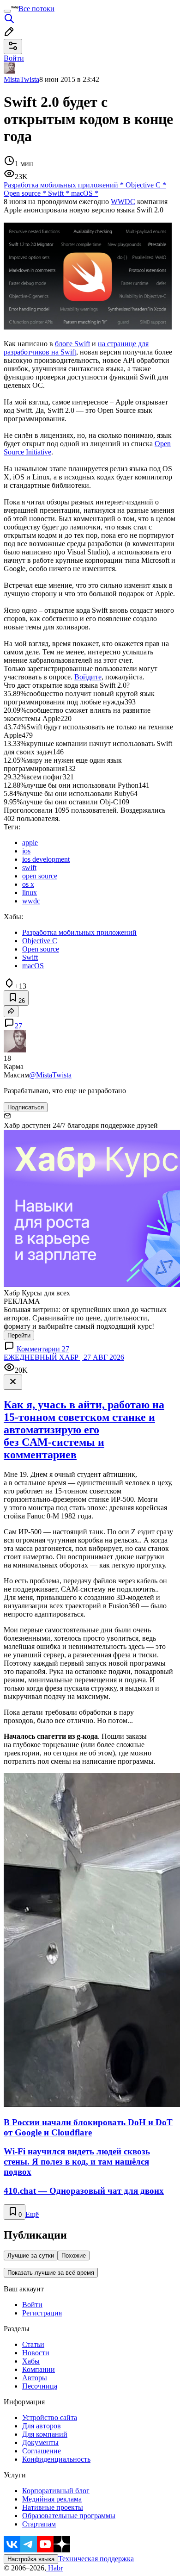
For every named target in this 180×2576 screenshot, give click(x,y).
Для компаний (45, 2434)
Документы (40, 2442)
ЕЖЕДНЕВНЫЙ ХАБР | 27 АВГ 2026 (64, 1357)
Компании (39, 2369)
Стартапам (39, 2524)
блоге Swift (72, 344)
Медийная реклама (52, 2499)
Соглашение (42, 2451)
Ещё (32, 2214)
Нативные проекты (53, 2507)
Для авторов (42, 2426)
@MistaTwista (50, 1075)
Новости (36, 2353)
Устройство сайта (50, 2417)
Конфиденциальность (56, 2459)
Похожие (74, 2256)
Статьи (33, 2344)
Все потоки (36, 9)
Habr (54, 2568)
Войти (32, 2305)
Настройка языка (31, 2559)
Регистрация (42, 2313)
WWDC (123, 202)
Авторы (35, 2378)
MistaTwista (21, 79)
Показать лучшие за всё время (51, 2273)
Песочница (40, 2386)
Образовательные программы (69, 2516)
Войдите (88, 677)
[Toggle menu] (7, 11)
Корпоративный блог (56, 2491)
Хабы (31, 2361)
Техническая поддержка (96, 2559)
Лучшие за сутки (31, 2256)
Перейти (19, 1335)
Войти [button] (14, 58)
